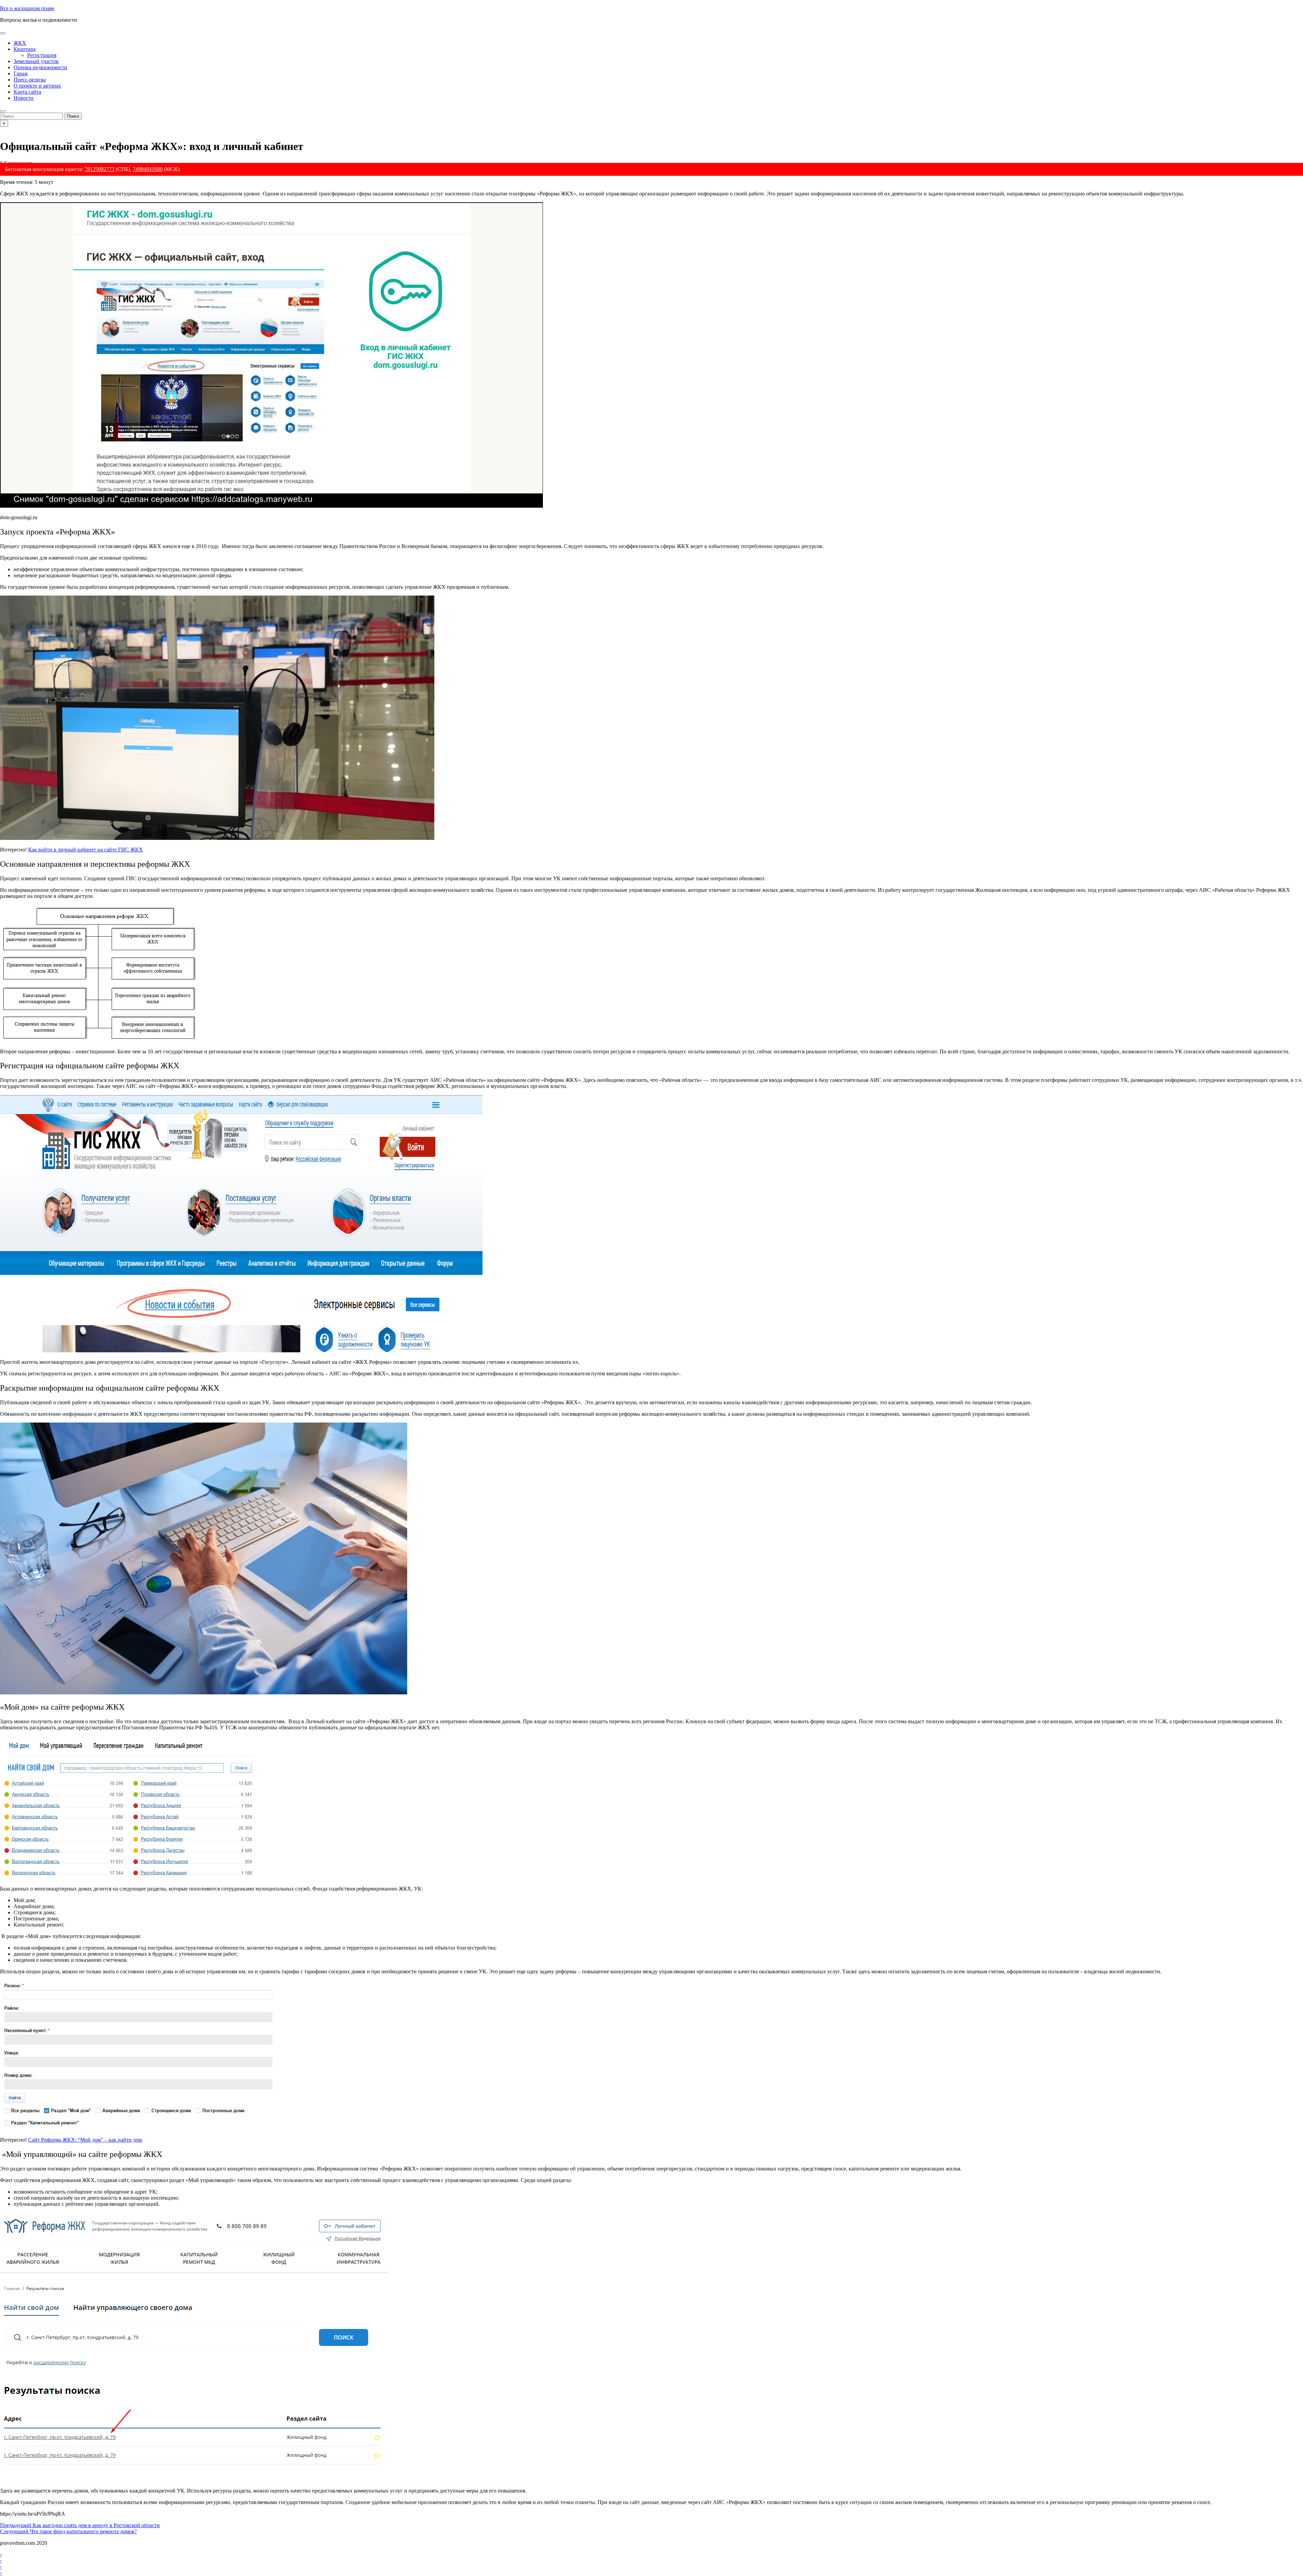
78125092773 (99, 169)
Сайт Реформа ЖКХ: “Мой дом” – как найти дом (85, 2140)
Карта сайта (27, 92)
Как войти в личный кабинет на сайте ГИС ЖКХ (86, 850)
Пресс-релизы (30, 80)
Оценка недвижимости (40, 67)
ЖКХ (20, 43)
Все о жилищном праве (27, 8)
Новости (24, 98)
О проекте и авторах (37, 86)
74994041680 (148, 169)
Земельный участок (36, 61)
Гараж (21, 73)
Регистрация (42, 55)
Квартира (25, 49)
